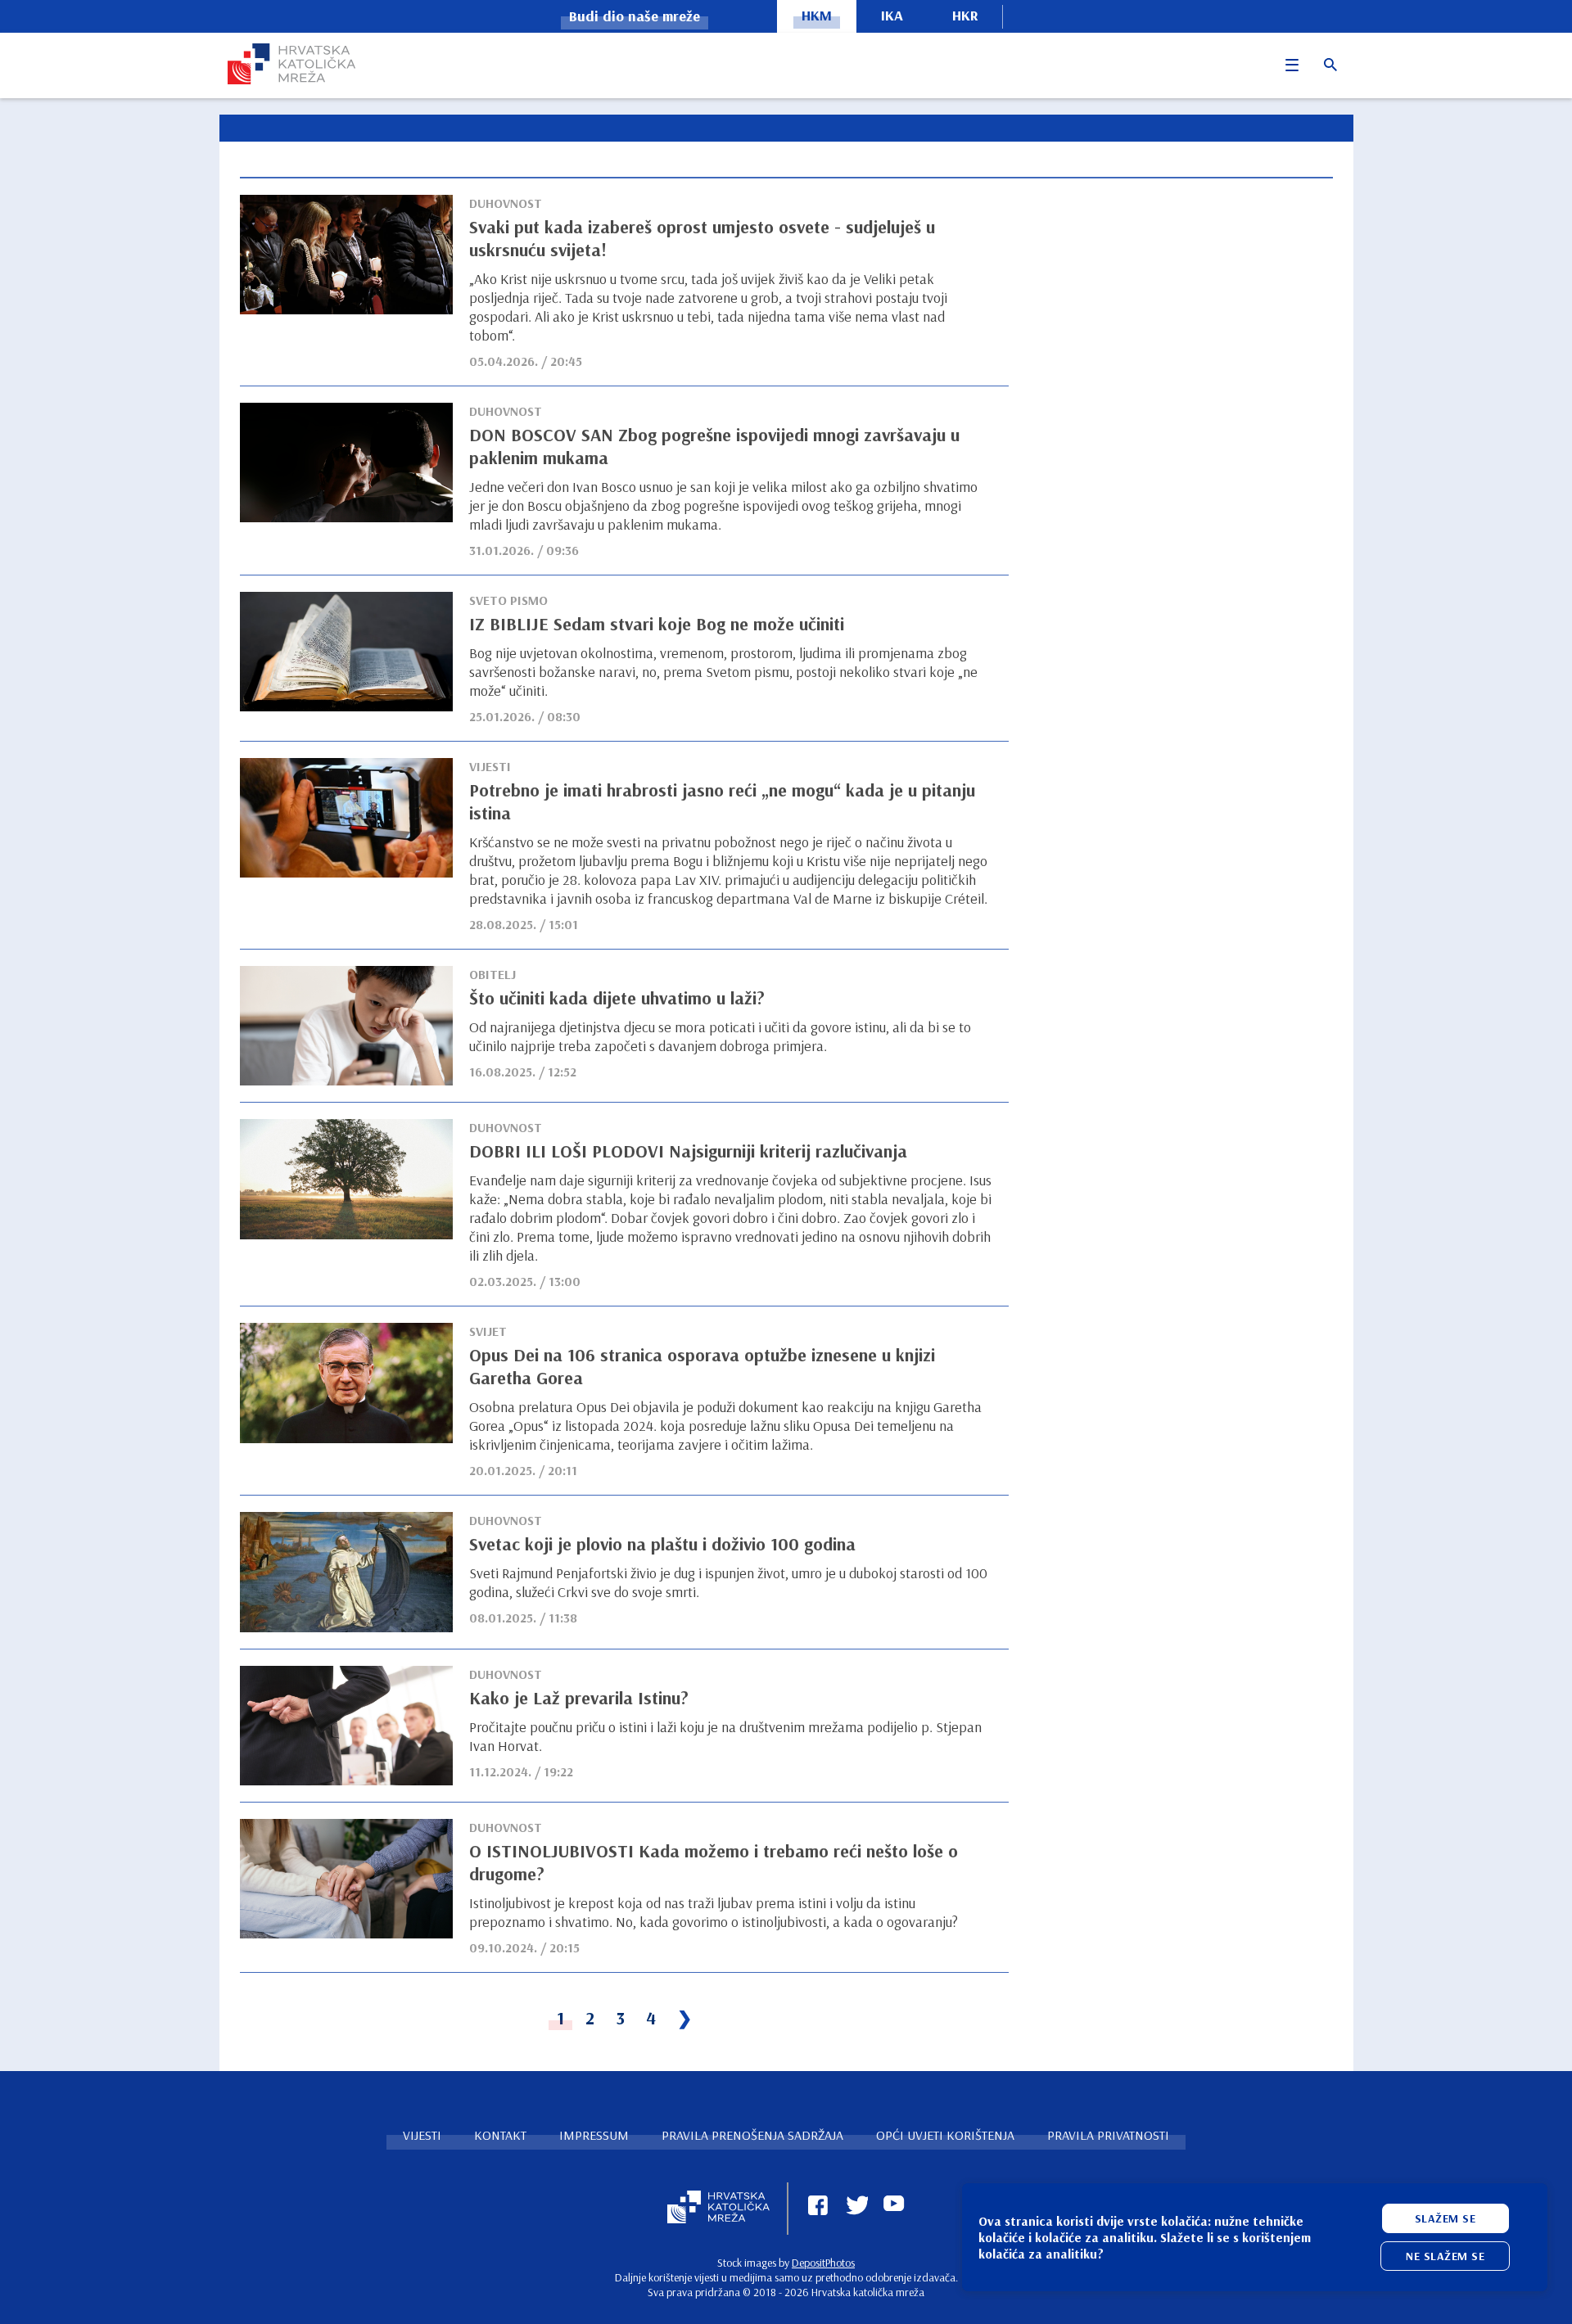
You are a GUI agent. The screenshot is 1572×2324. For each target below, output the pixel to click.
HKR (965, 15)
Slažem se (1446, 2218)
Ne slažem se (1445, 2256)
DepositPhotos (823, 2263)
